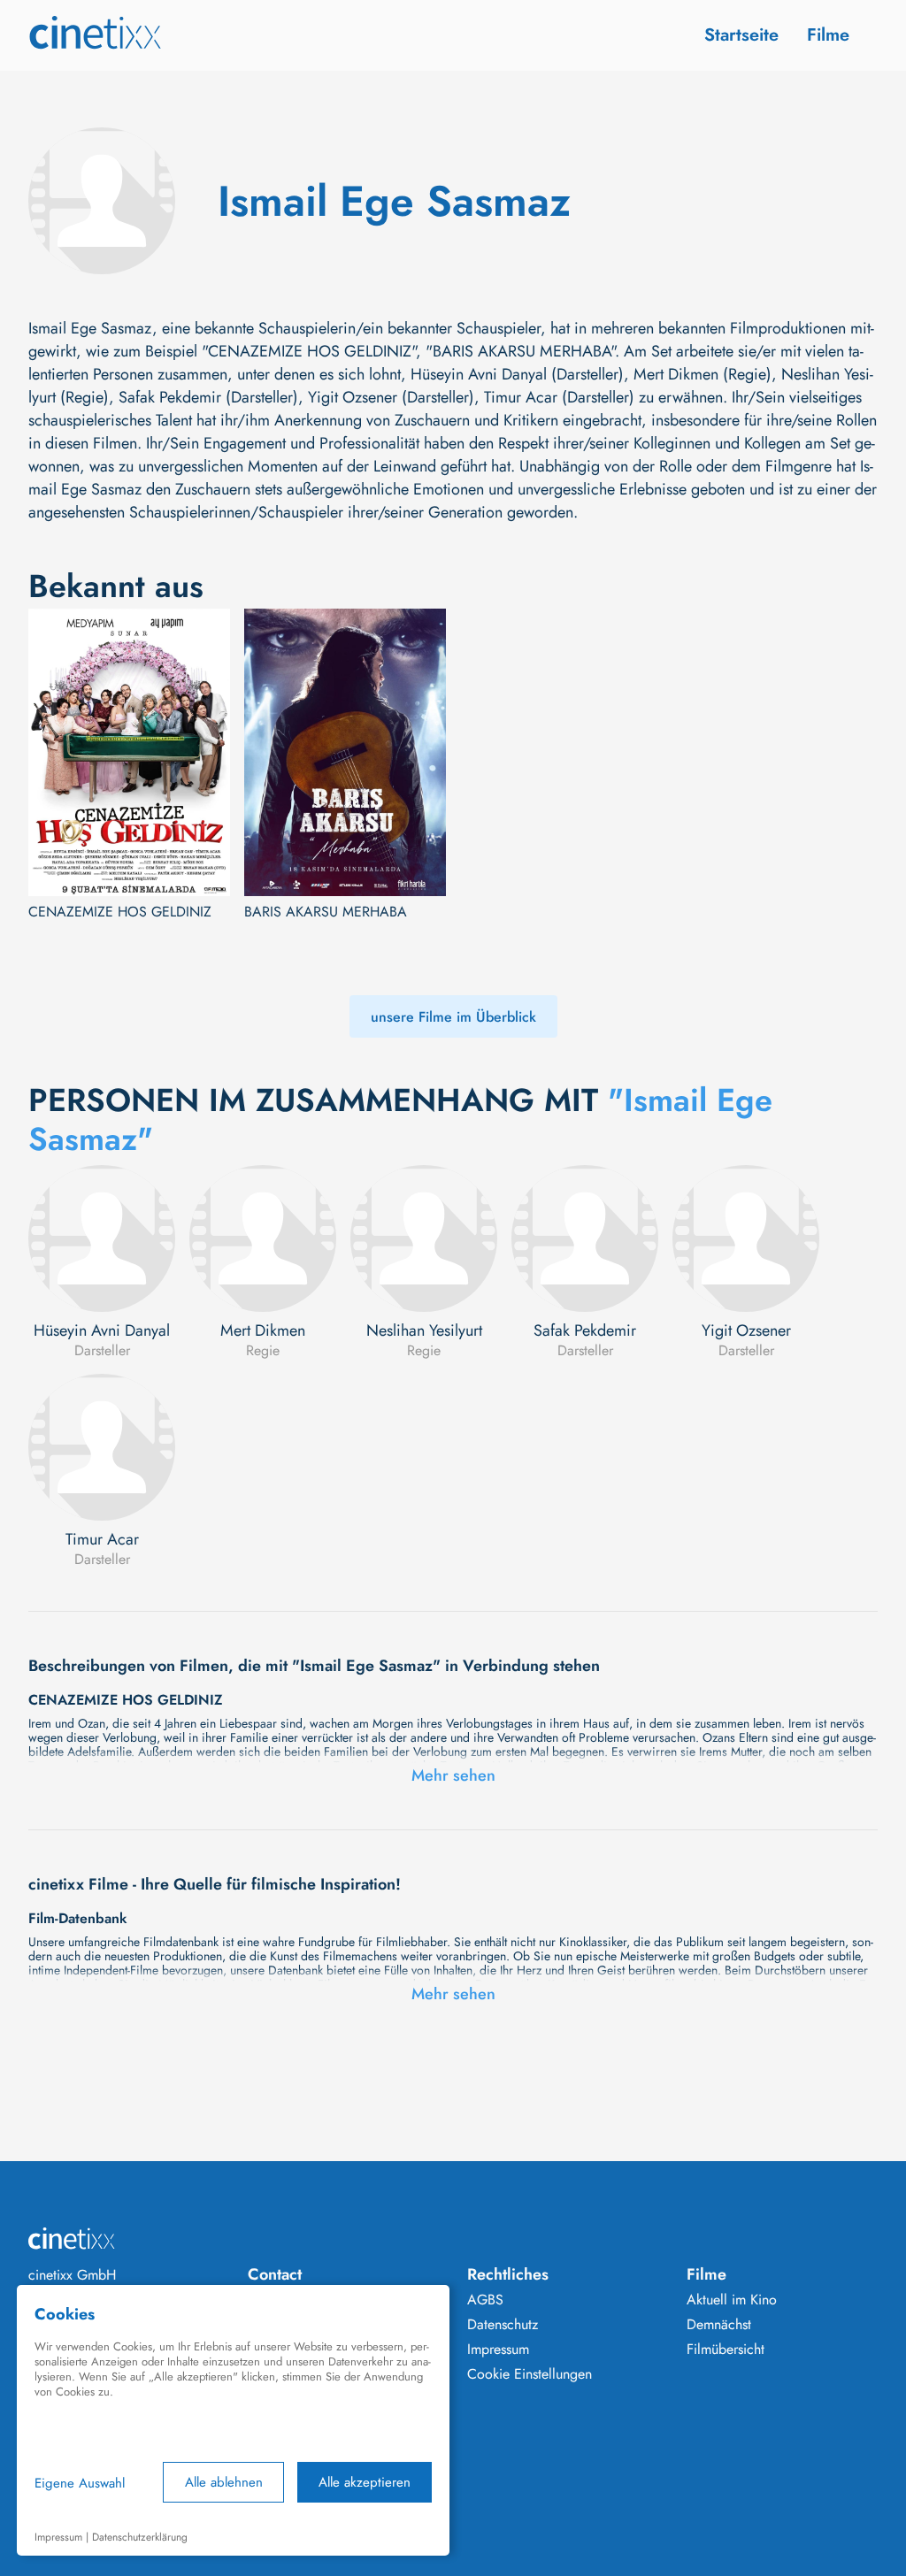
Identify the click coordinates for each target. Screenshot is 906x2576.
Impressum (498, 2350)
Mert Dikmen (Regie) (703, 374)
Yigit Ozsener (746, 1330)
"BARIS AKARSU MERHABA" (520, 351)
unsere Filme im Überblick (453, 1017)
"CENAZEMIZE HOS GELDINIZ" (309, 351)
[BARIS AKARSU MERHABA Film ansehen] (345, 752)
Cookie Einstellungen (530, 2374)
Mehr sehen (453, 1775)
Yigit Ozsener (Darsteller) (391, 397)
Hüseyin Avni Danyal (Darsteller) (517, 374)
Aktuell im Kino (732, 2300)
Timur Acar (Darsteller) (559, 397)
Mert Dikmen (263, 1330)
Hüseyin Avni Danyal (102, 1330)
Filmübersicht (726, 2350)
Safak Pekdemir (585, 1330)
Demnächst (719, 2325)
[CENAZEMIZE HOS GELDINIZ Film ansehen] (129, 752)
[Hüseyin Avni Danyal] (102, 1238)
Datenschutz (503, 2325)
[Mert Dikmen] (263, 1238)
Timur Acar (102, 1539)
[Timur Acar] (102, 1447)
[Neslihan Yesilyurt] (424, 1238)
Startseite (741, 35)
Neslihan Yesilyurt (424, 1330)
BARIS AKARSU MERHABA (326, 912)
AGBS (485, 2300)
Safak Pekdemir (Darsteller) (208, 397)
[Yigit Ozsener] (746, 1238)
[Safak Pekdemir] (585, 1238)
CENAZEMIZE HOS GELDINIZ (120, 912)
